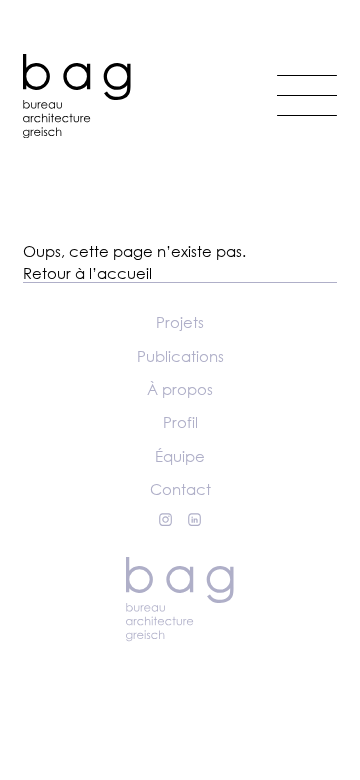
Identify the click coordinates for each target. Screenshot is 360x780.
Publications (180, 356)
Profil (180, 422)
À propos (180, 389)
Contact (180, 489)
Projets (180, 322)
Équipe (180, 456)
